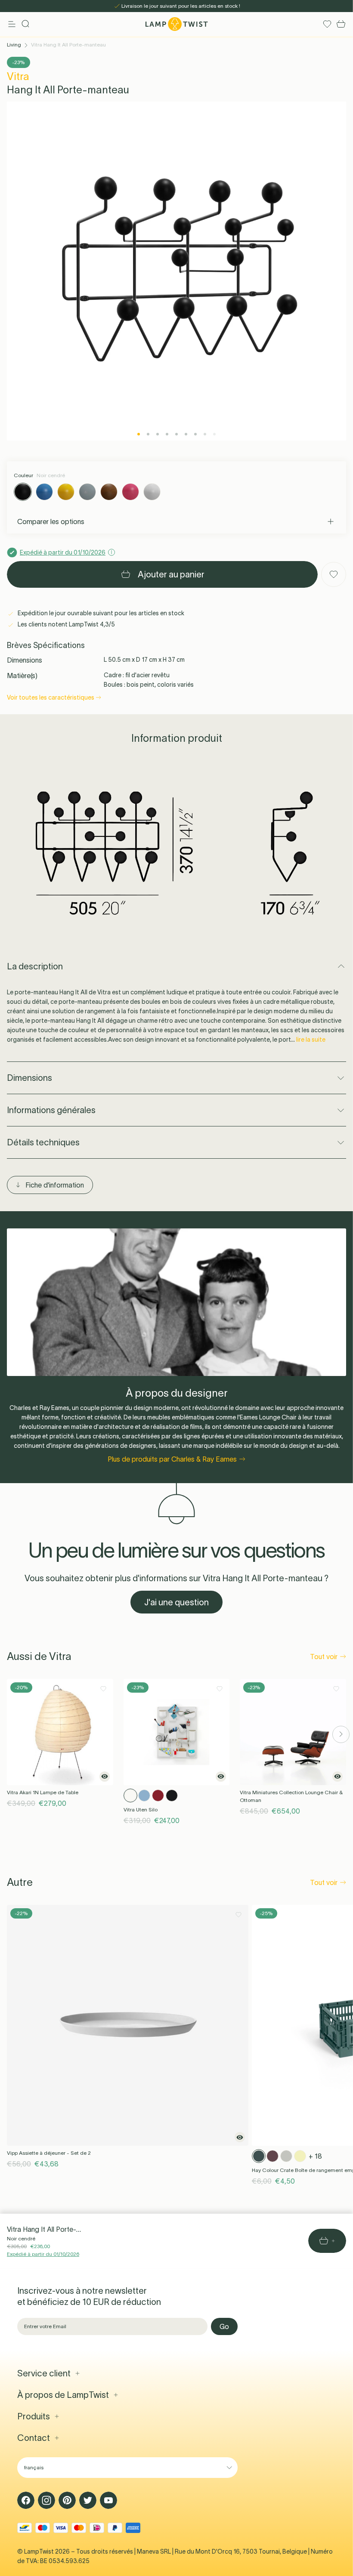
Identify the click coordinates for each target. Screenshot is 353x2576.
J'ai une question (176, 1602)
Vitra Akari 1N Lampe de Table (43, 1792)
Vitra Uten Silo (141, 1809)
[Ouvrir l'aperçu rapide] (105, 1777)
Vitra (18, 76)
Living (14, 45)
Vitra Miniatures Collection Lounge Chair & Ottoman (291, 1796)
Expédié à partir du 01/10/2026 (43, 2254)
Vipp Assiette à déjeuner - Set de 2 (49, 2153)
